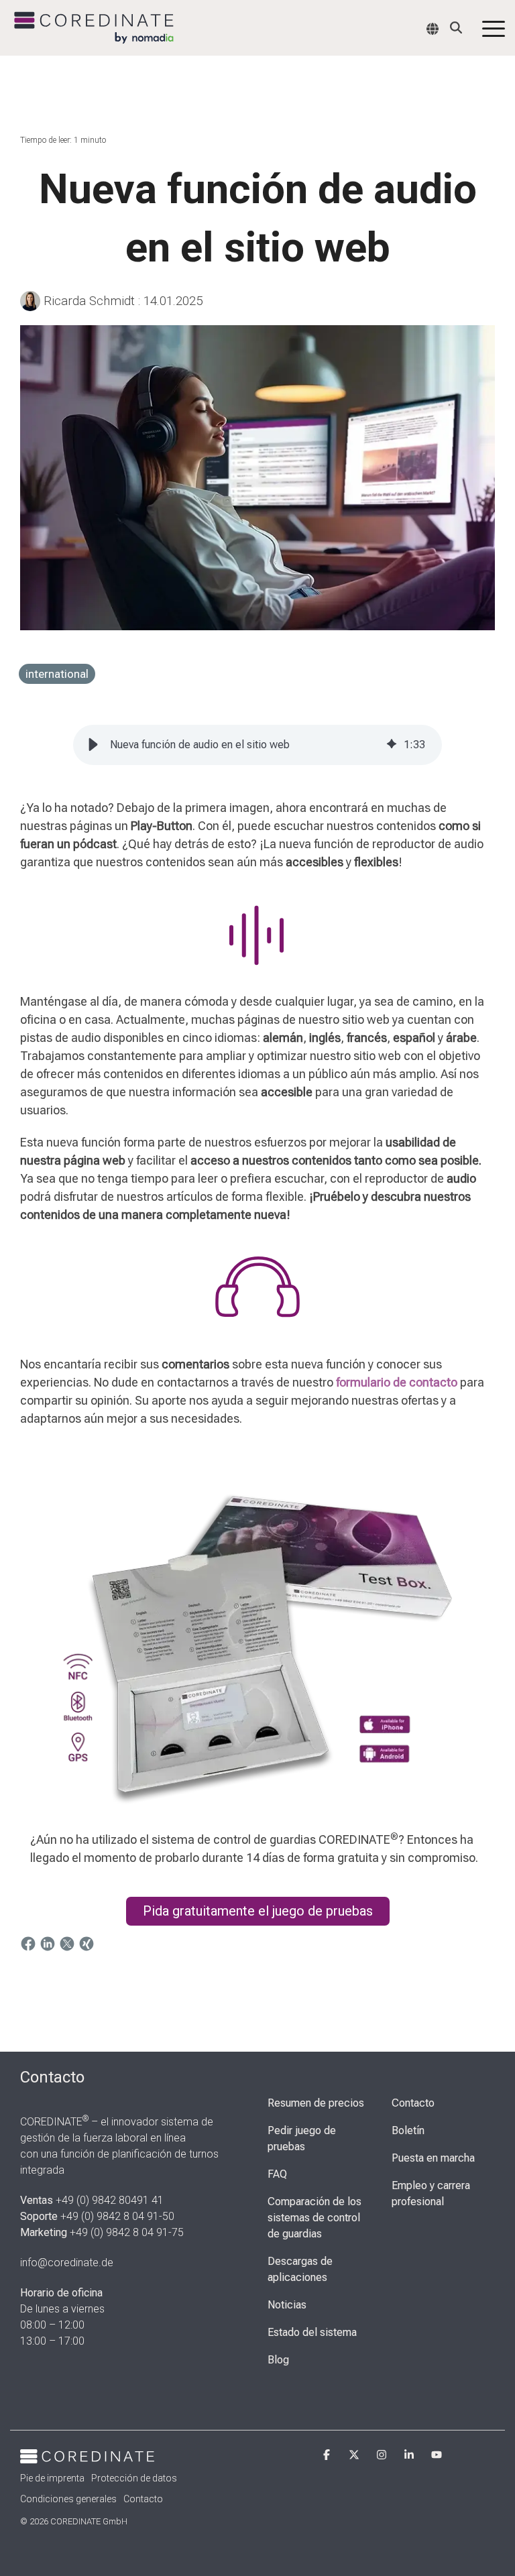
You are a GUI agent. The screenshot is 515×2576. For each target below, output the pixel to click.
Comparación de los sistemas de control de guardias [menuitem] (316, 2218)
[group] (257, 745)
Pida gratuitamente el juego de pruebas (258, 1911)
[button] (494, 28)
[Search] (456, 27)
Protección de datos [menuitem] (134, 2478)
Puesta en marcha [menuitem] (433, 2158)
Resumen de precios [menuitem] (316, 2103)
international (57, 674)
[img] (392, 745)
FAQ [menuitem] (277, 2174)
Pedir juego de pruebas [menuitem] (303, 2139)
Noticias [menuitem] (287, 2305)
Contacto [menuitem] (413, 2103)
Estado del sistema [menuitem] (312, 2332)
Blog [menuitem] (278, 2360)
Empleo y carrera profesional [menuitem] (432, 2193)
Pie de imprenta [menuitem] (52, 2478)
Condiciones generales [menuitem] (68, 2499)
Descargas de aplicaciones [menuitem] (301, 2269)
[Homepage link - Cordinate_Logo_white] (87, 2455)
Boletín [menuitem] (408, 2130)
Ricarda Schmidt (89, 301)
